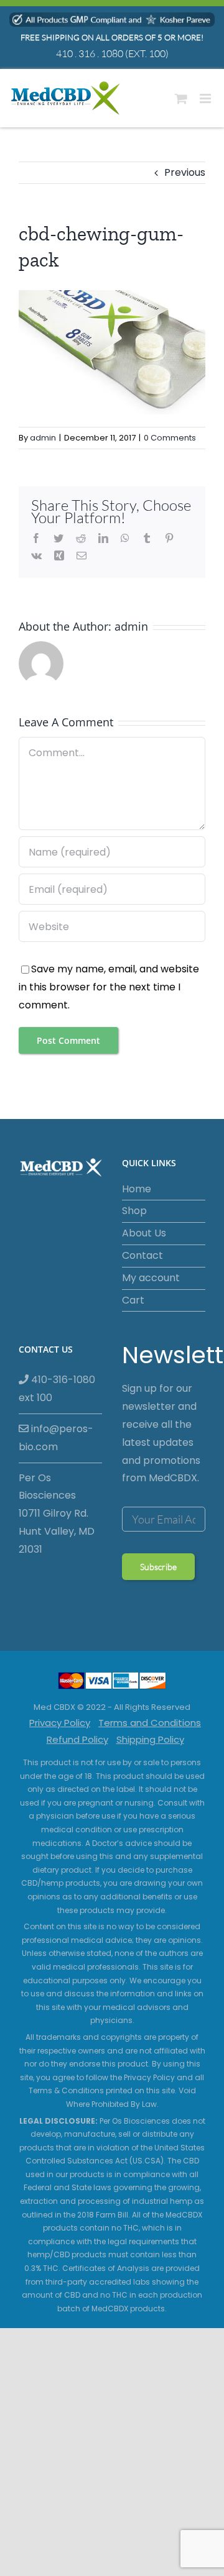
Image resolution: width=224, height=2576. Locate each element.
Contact (142, 1255)
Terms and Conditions (150, 1723)
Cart (133, 1300)
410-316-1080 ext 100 (57, 1389)
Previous (185, 172)
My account (151, 1278)
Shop (134, 1211)
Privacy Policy (60, 1723)
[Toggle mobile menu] (206, 98)
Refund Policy (77, 1739)
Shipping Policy (150, 1739)
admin (43, 438)
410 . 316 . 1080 (90, 53)
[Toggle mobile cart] (181, 98)
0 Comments (170, 438)
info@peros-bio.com (56, 1438)
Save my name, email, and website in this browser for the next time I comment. (109, 987)
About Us (144, 1233)
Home (137, 1189)
